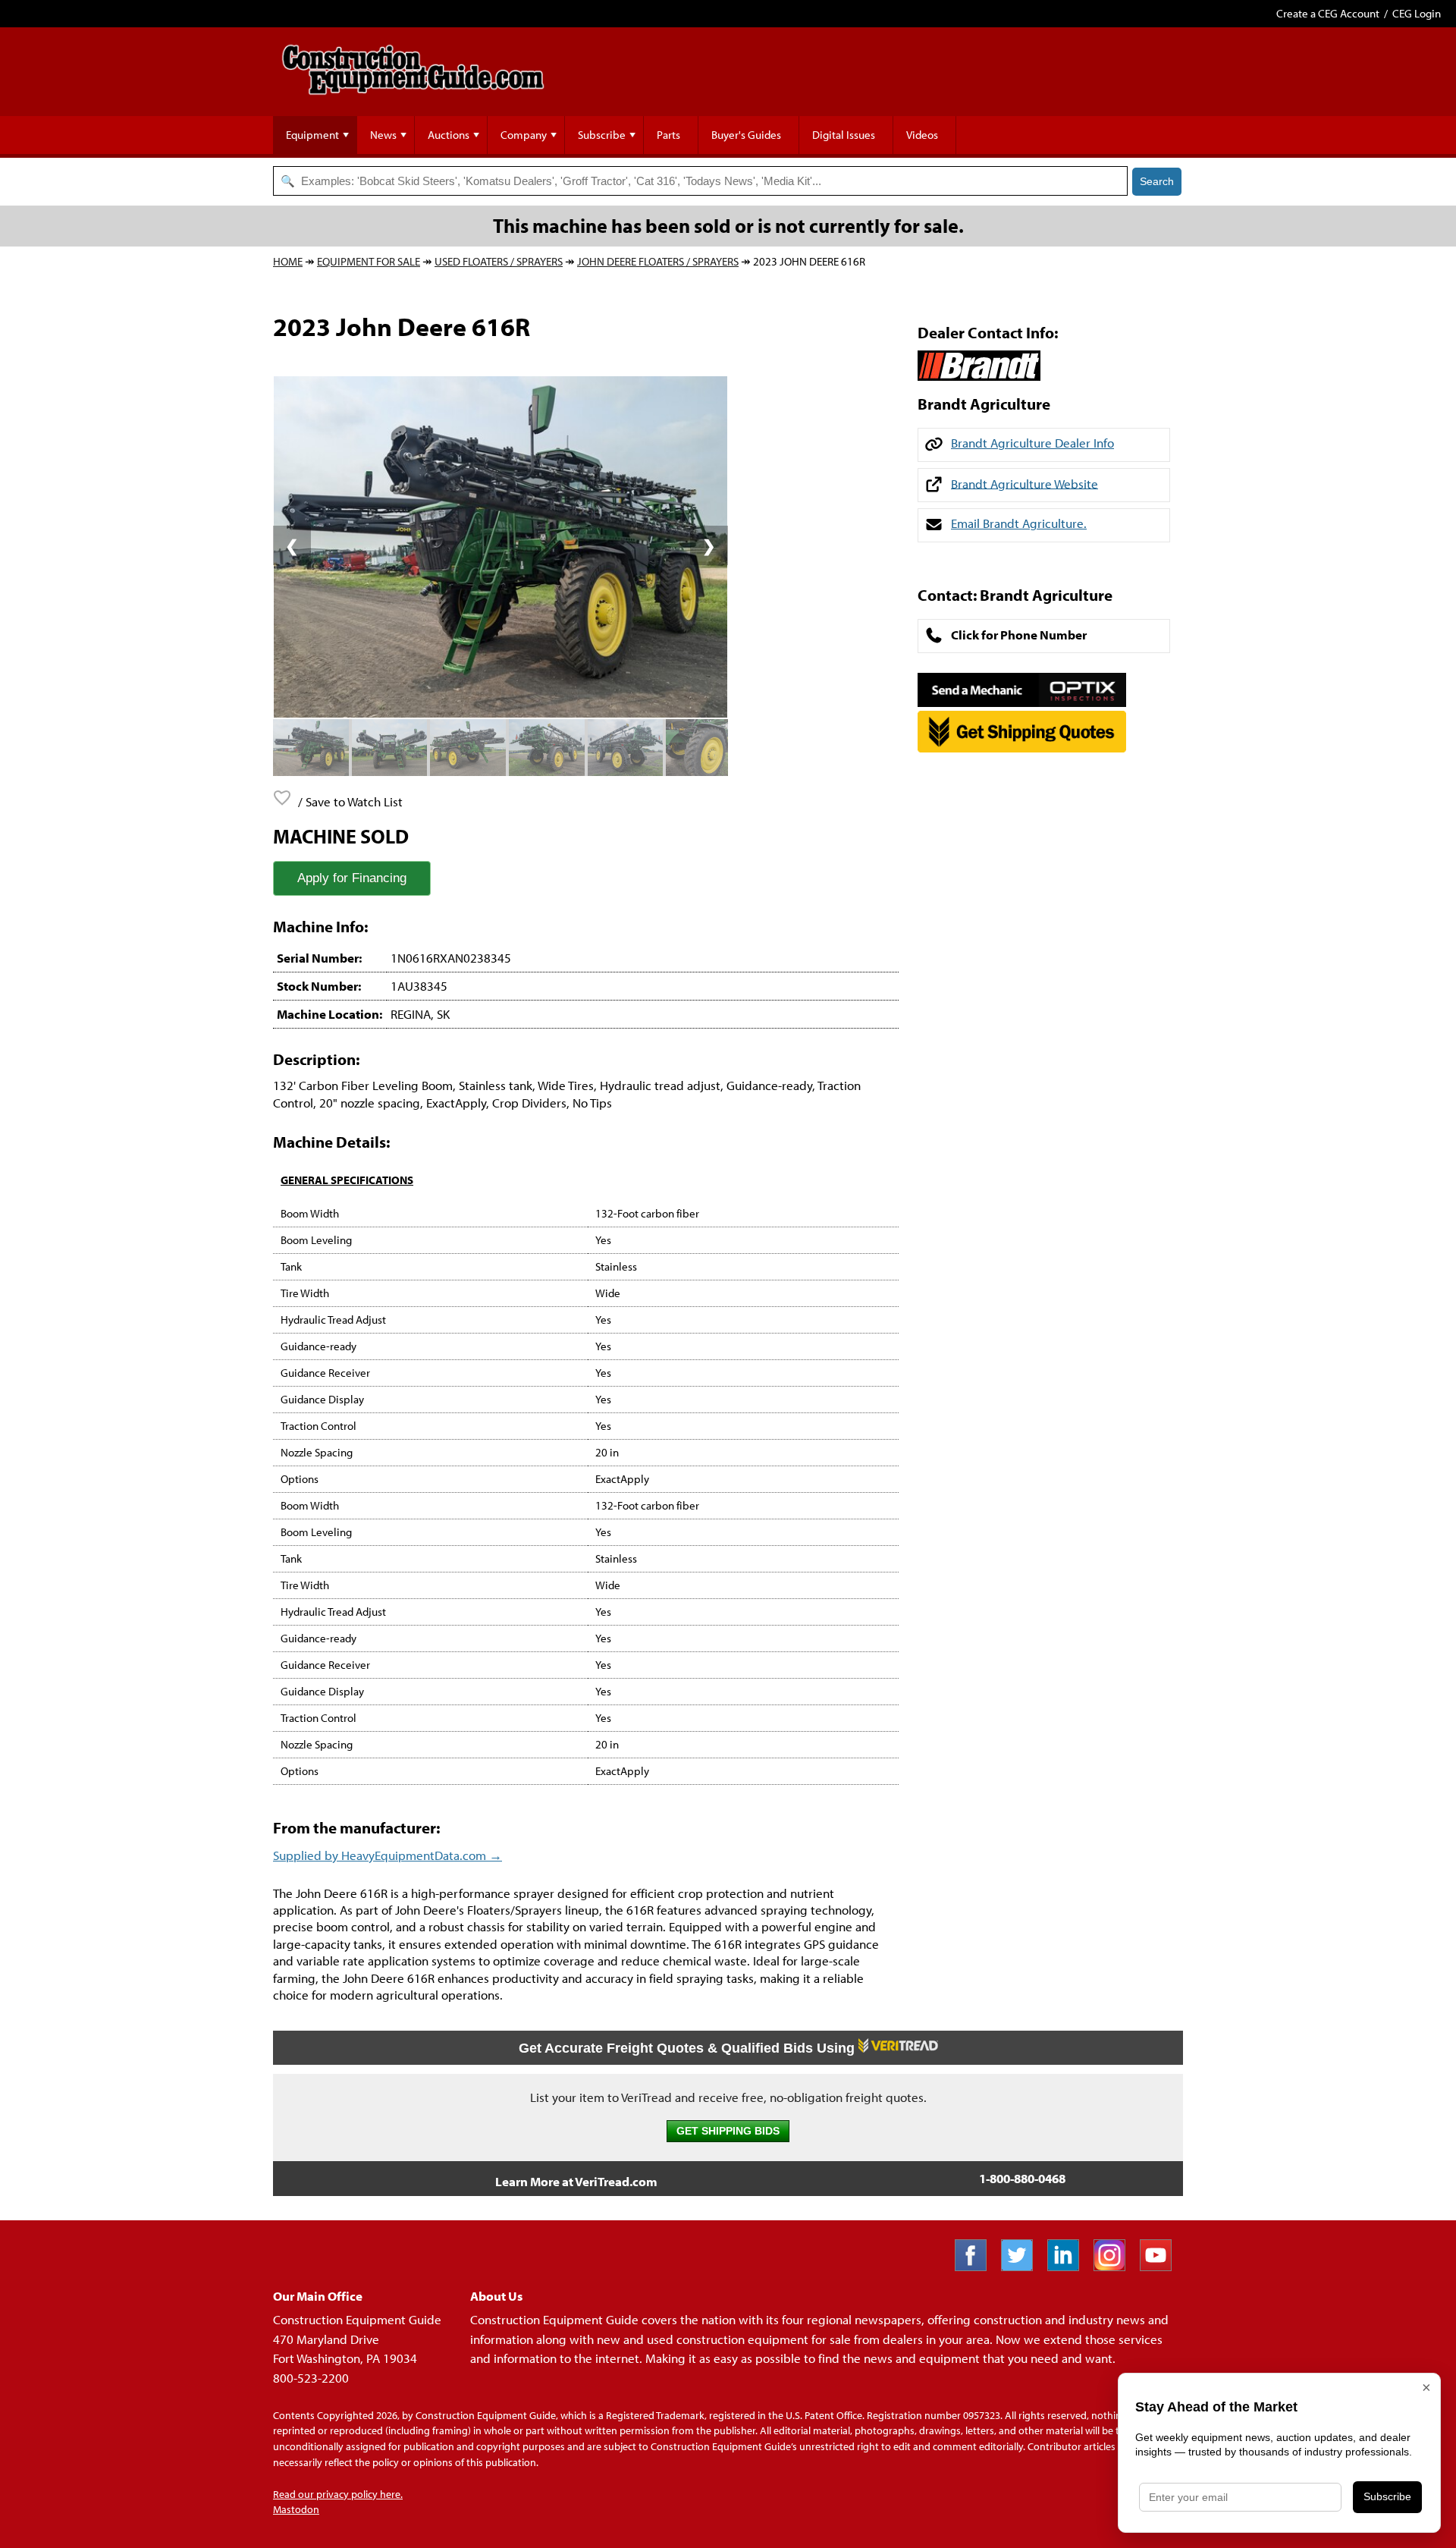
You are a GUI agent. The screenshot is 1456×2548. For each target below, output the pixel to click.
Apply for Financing (352, 878)
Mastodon (296, 2509)
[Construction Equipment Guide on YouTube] (1161, 2266)
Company (524, 135)
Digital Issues (844, 135)
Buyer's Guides (746, 135)
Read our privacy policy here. (338, 2494)
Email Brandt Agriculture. (1019, 523)
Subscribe (602, 135)
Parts (668, 135)
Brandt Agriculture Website (1025, 483)
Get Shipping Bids (728, 2131)
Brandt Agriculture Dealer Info (1032, 443)
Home (288, 261)
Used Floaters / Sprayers (499, 261)
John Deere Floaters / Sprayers (658, 261)
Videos (922, 135)
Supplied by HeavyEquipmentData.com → (388, 1855)
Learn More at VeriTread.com (576, 2181)
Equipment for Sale (369, 261)
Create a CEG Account (1328, 13)
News (383, 135)
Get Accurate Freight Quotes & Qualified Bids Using (689, 2048)
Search (1157, 181)
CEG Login (1417, 13)
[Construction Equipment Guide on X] (1023, 2266)
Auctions (449, 135)
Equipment (312, 135)
